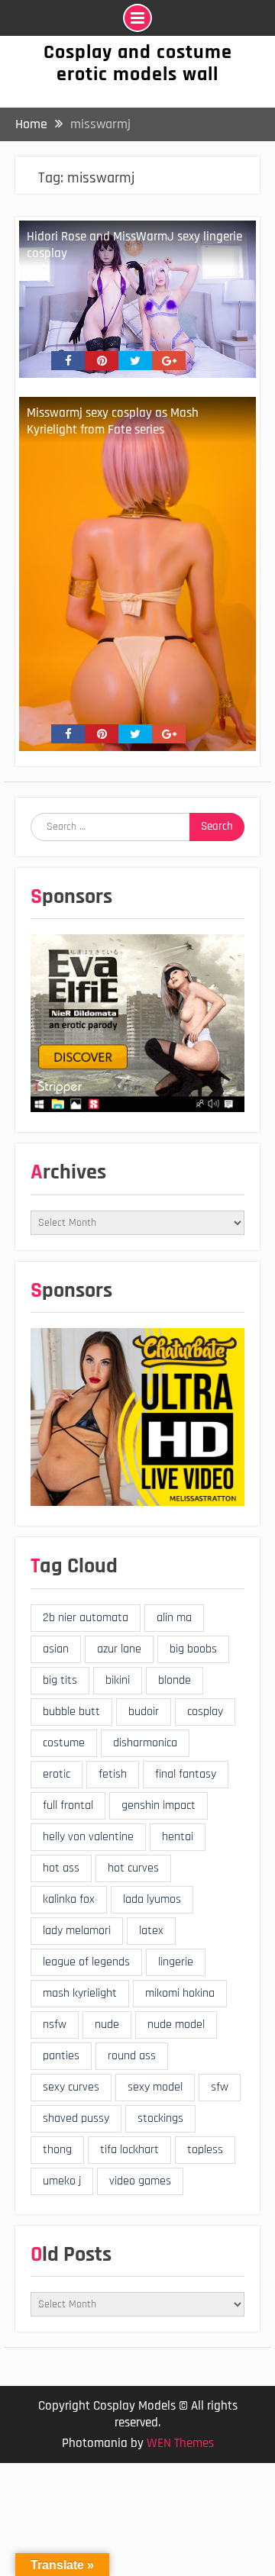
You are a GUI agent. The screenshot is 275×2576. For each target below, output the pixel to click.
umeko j (62, 2181)
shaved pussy (76, 2118)
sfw (220, 2087)
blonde (175, 1680)
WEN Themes (180, 2443)
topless (205, 2150)
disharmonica (145, 1743)
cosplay (205, 1712)
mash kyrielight (80, 1993)
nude (107, 2025)
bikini (118, 1680)
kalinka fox (69, 1899)
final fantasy (186, 1774)
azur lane (119, 1649)
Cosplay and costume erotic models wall (138, 63)
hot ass (61, 1868)
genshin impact (159, 1805)
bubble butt (71, 1712)
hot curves (133, 1868)
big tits (60, 1680)
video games (140, 2181)
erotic (57, 1774)
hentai (178, 1837)
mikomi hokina (180, 1993)
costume (64, 1743)
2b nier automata (86, 1618)
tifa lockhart (129, 2150)
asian (56, 1649)
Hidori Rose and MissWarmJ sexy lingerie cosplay (134, 245)
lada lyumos (152, 1899)
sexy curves (71, 2087)
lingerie (176, 1962)
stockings (160, 2118)
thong (57, 2150)
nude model (176, 2025)
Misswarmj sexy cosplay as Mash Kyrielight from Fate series (113, 421)
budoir (144, 1712)
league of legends (86, 1962)
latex (151, 1931)
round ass (132, 2056)
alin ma (174, 1618)
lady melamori (77, 1931)
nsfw (55, 2025)
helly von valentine (88, 1837)
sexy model (155, 2087)
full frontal (68, 1805)
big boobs (193, 1649)
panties (61, 2056)
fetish (113, 1774)
